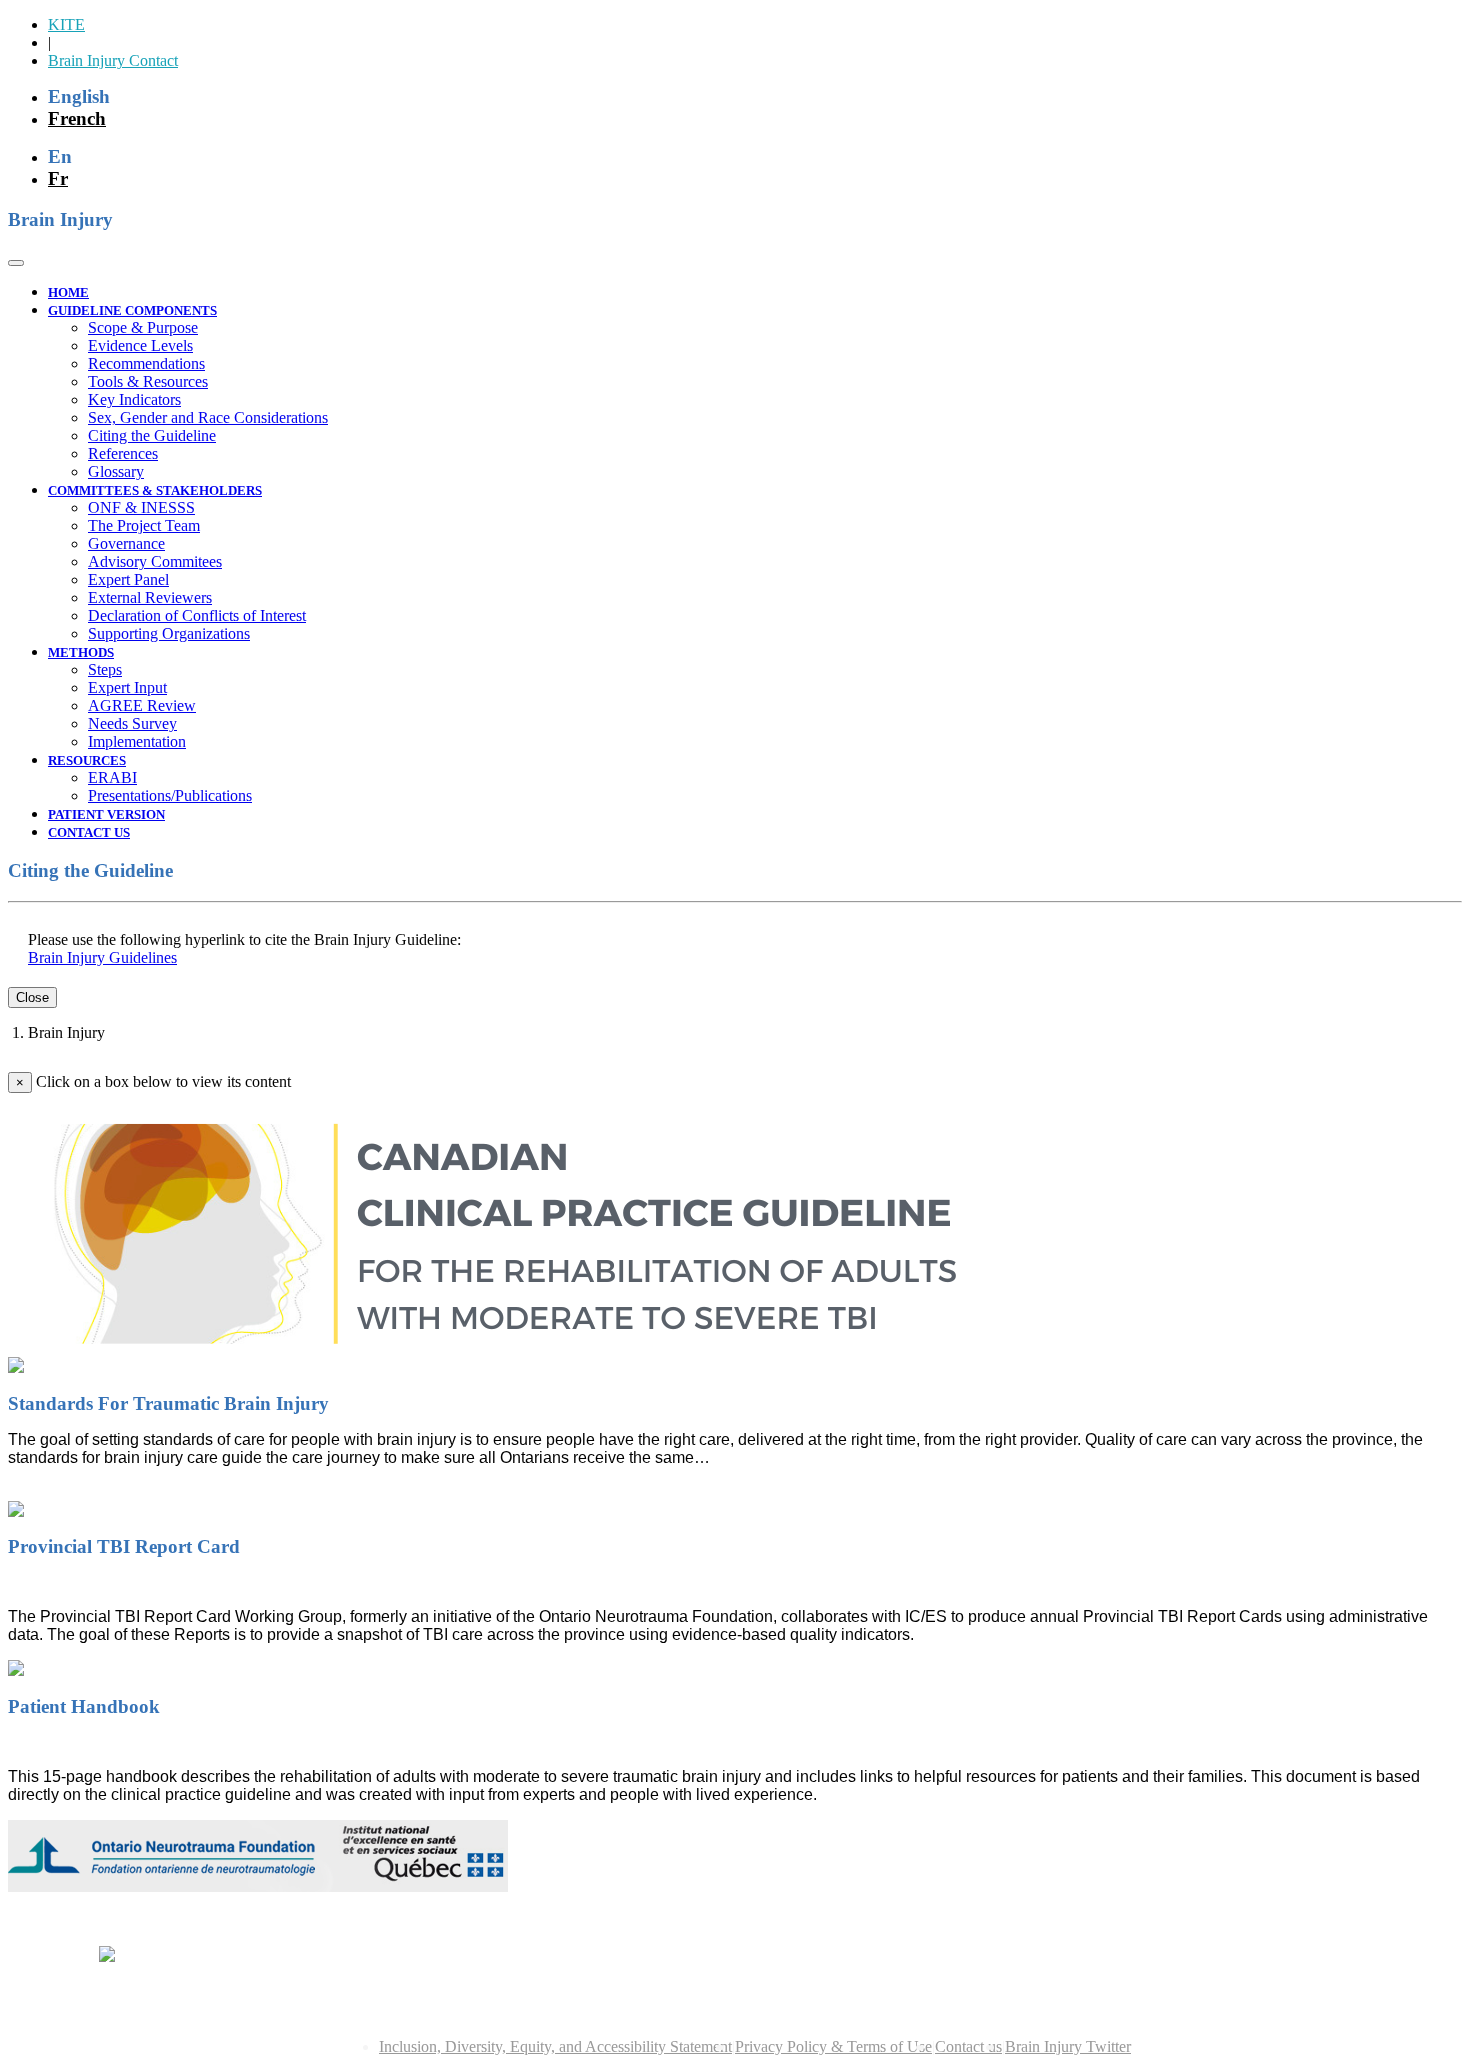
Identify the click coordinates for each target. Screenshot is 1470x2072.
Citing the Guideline (152, 435)
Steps (105, 669)
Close (32, 997)
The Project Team (144, 525)
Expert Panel (128, 579)
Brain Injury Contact (113, 60)
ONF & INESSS (141, 507)
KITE (66, 24)
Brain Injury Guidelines (102, 957)
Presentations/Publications (170, 795)
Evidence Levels (140, 345)
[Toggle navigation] (16, 263)
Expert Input (127, 687)
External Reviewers (150, 597)
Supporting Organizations (169, 633)
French (77, 118)
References (123, 453)
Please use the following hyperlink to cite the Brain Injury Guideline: (244, 939)
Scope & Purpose (143, 327)
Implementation (137, 741)
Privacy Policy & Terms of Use (833, 2046)
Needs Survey (132, 723)
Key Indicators (134, 399)
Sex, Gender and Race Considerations (208, 417)
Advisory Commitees (155, 561)
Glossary (116, 471)
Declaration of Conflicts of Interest (197, 615)
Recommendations (146, 363)
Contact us (968, 2046)
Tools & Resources (148, 381)
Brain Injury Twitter (1068, 2046)
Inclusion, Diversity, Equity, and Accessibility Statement (555, 2046)
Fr (58, 178)
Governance (126, 543)
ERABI (112, 777)
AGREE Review (142, 705)
